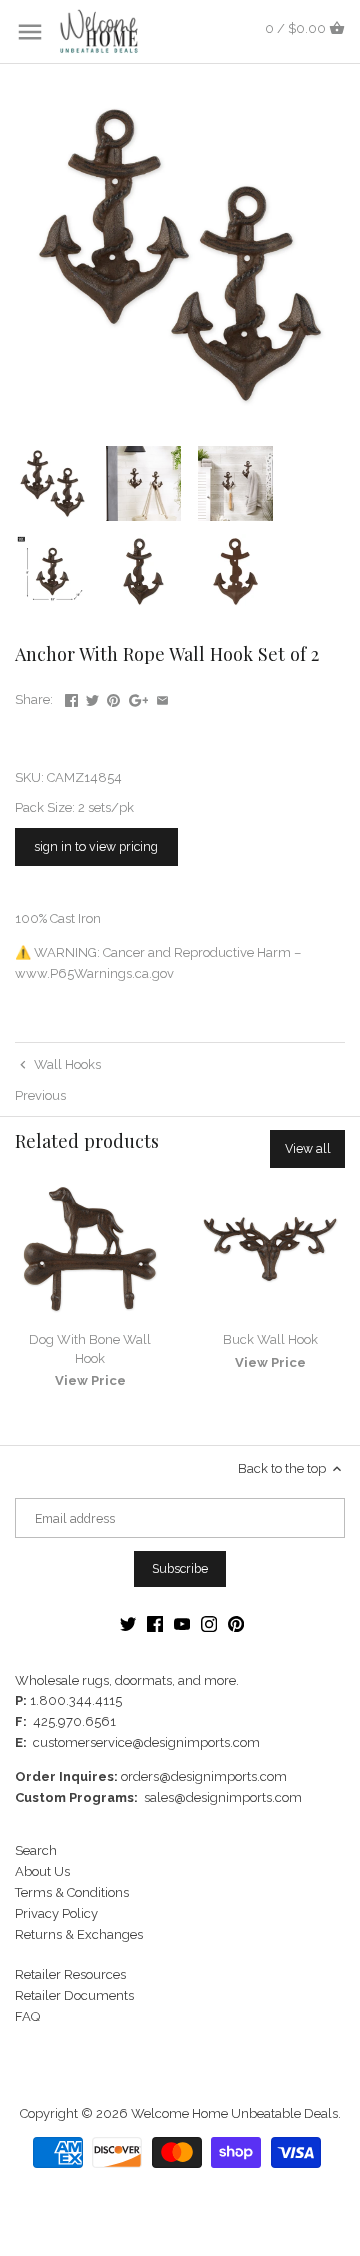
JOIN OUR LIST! (94, 1180)
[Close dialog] (339, 1053)
